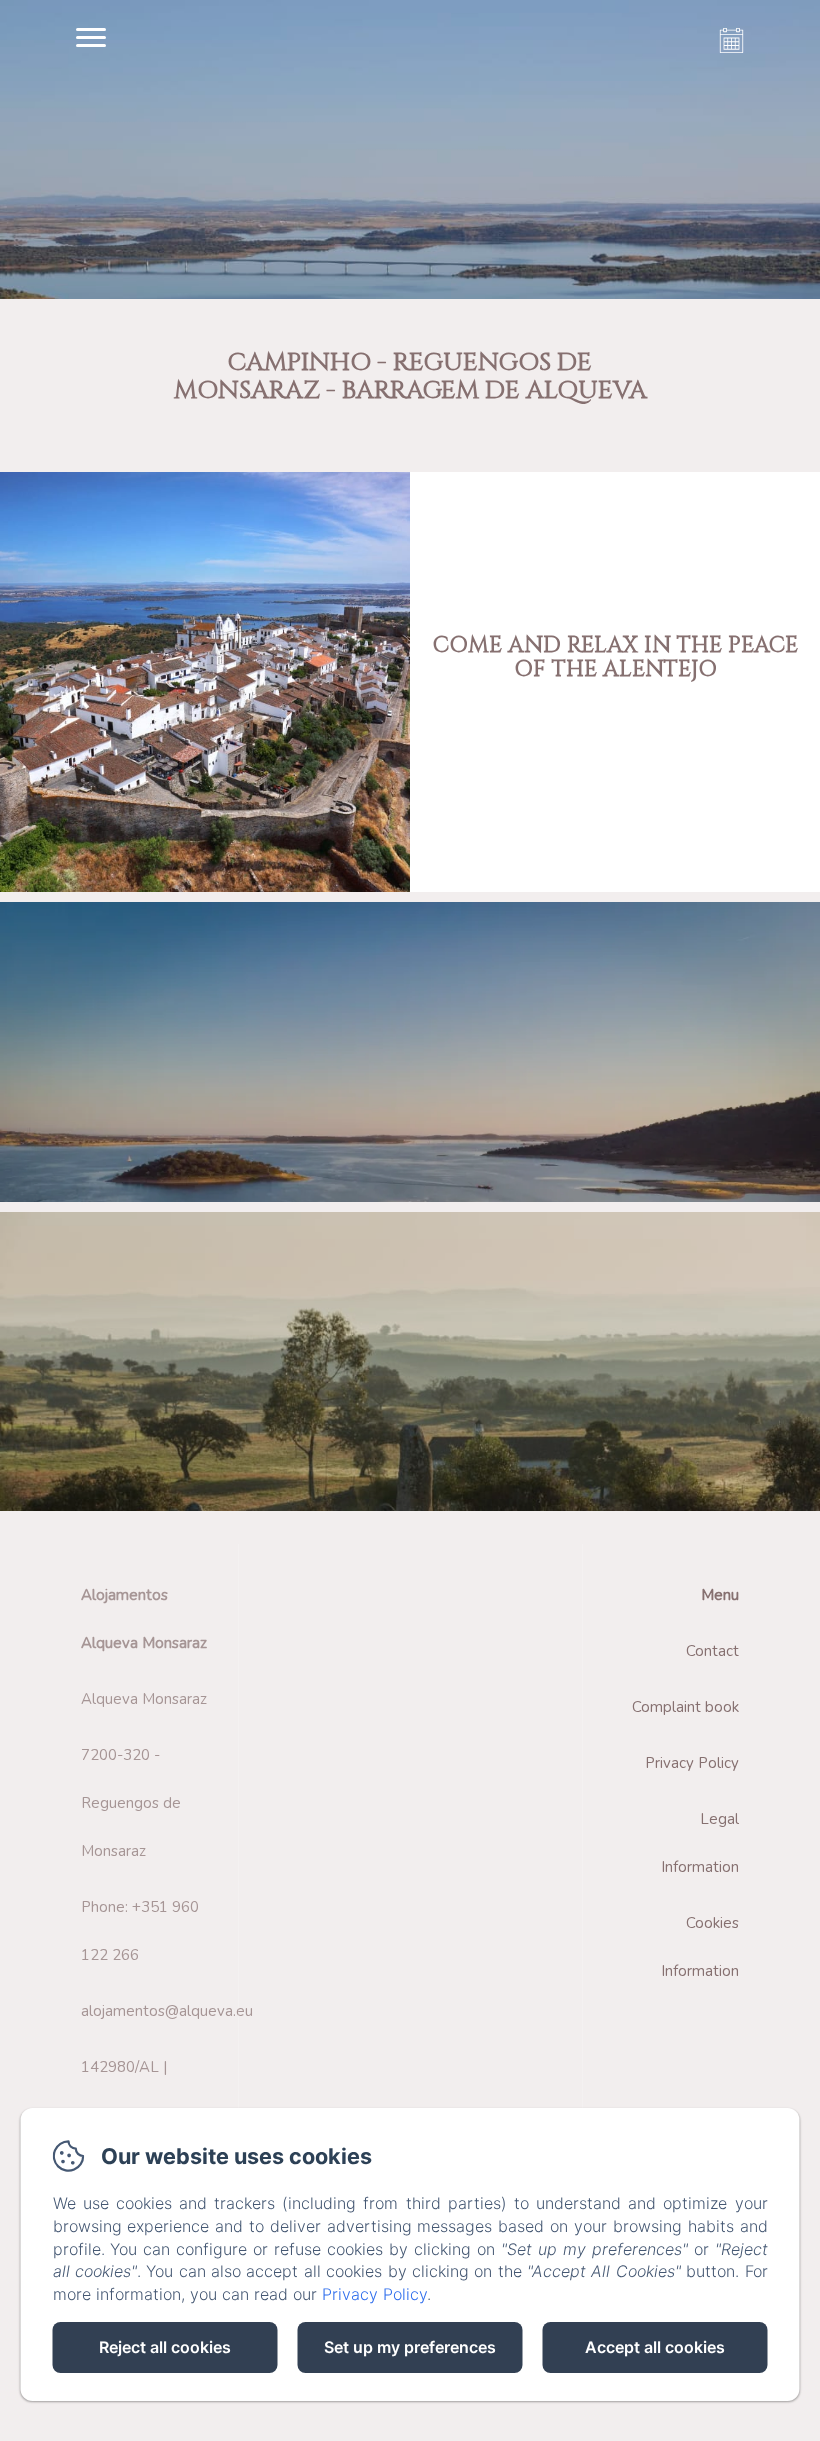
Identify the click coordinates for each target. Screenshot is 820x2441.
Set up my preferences (410, 2347)
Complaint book (685, 1707)
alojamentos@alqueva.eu (167, 2011)
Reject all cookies (165, 2347)
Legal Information (700, 1843)
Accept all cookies (655, 2347)
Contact (712, 1651)
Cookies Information (700, 1947)
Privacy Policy (692, 1763)
